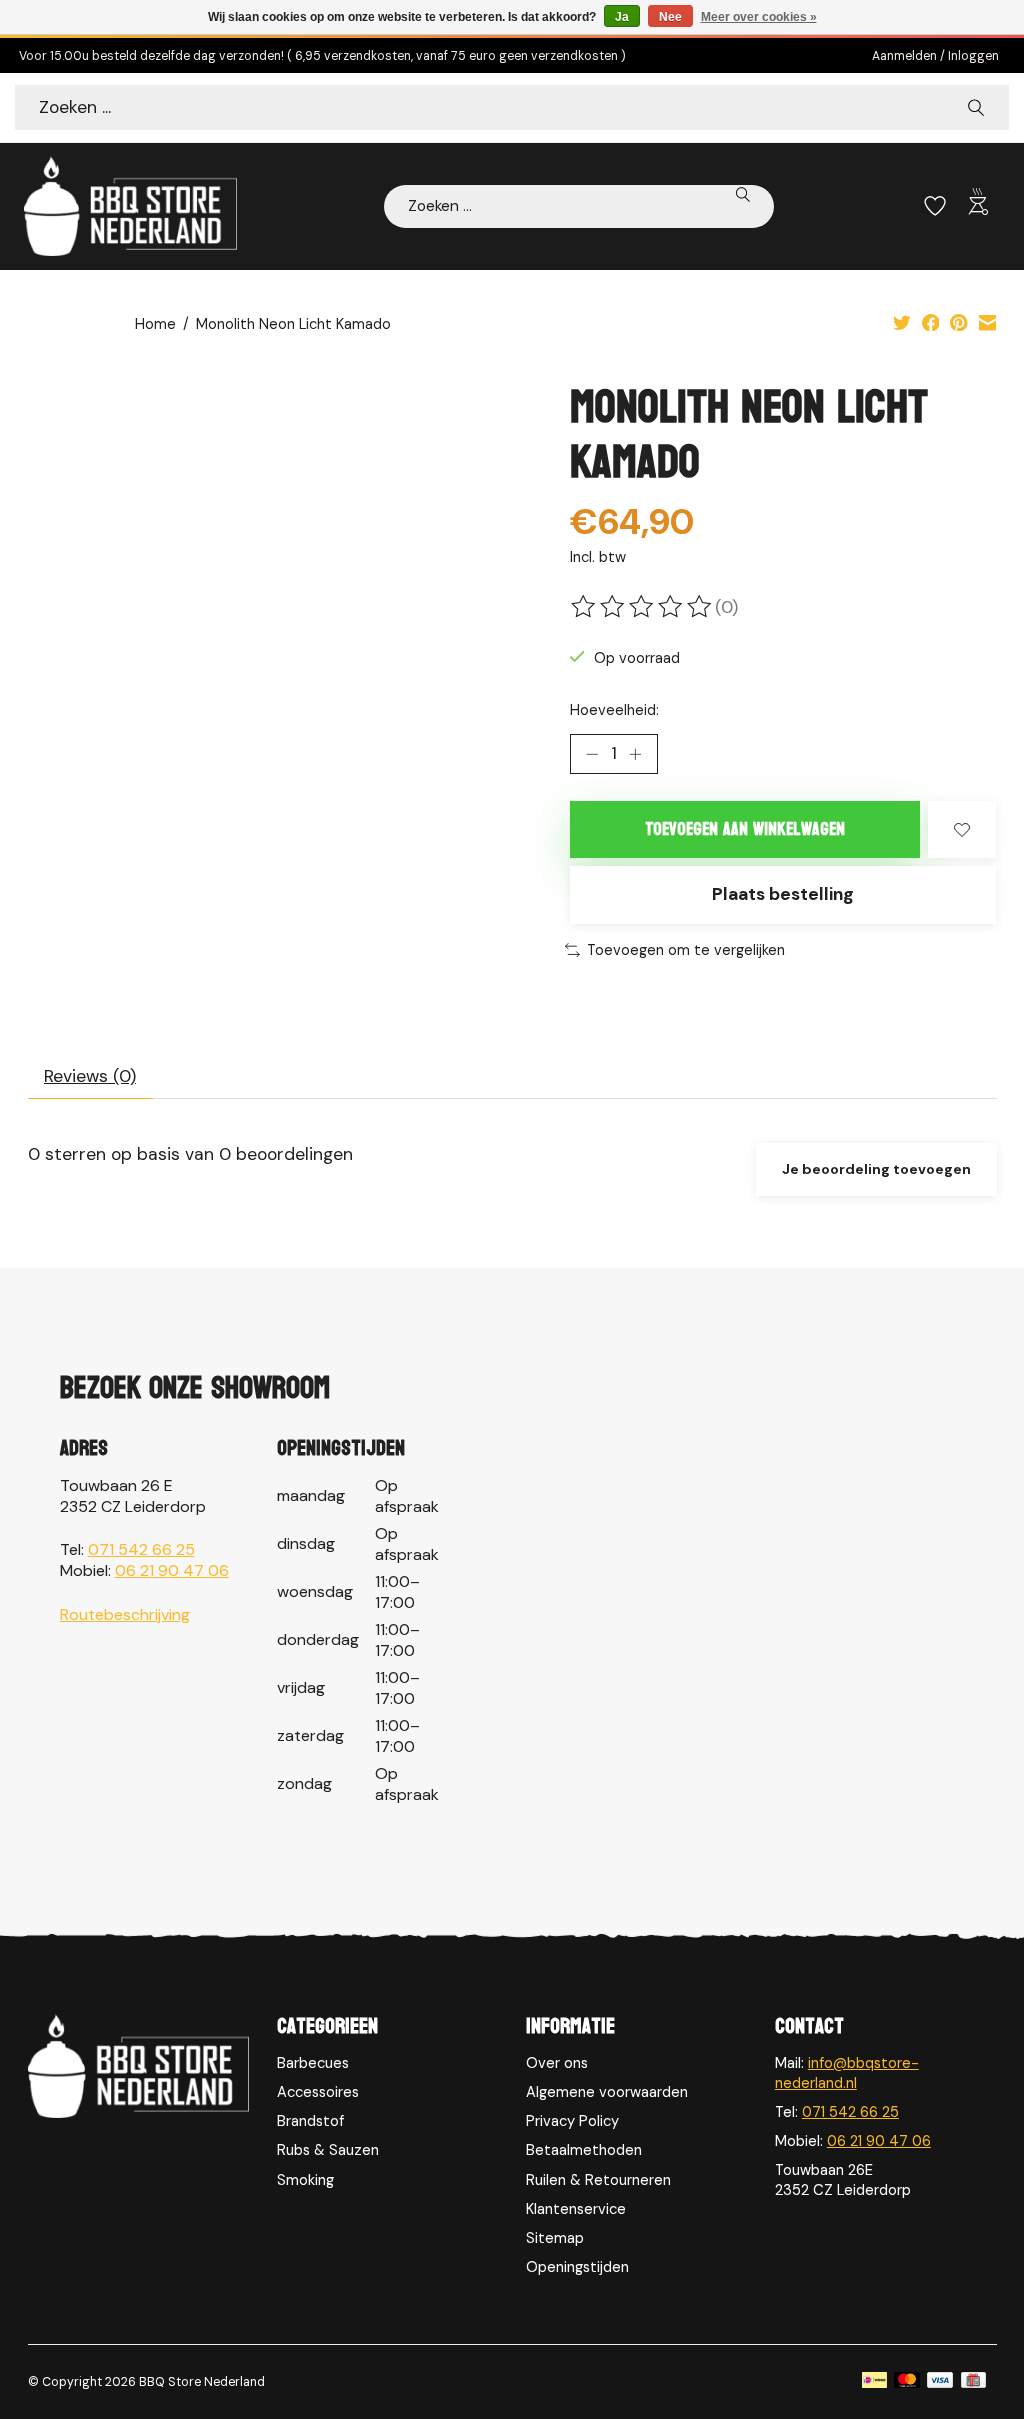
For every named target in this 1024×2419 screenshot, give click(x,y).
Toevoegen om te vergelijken (686, 950)
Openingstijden (577, 2267)
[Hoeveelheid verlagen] (592, 754)
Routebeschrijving (125, 1614)
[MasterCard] (907, 2382)
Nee (670, 17)
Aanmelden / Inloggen (935, 56)
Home (155, 324)
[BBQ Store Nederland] (130, 206)
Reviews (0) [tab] (90, 1076)
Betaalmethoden (584, 2150)
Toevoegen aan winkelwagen (745, 829)
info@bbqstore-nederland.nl (847, 2073)
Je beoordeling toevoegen (876, 1169)
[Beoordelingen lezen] (643, 607)
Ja (622, 17)
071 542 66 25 (141, 1549)
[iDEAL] (874, 2382)
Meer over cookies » (759, 17)
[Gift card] (973, 2382)
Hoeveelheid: (614, 710)
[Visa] (940, 2382)
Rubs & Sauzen (328, 2150)
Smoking (305, 2180)
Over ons (557, 2063)
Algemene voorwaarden (607, 2092)
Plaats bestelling (783, 894)
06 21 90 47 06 (172, 1570)
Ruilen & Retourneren (598, 2180)
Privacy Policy (572, 2121)
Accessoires (318, 2092)
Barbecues (313, 2063)
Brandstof (310, 2121)
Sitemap (555, 2238)
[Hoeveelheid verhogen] (635, 754)
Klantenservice (576, 2209)
